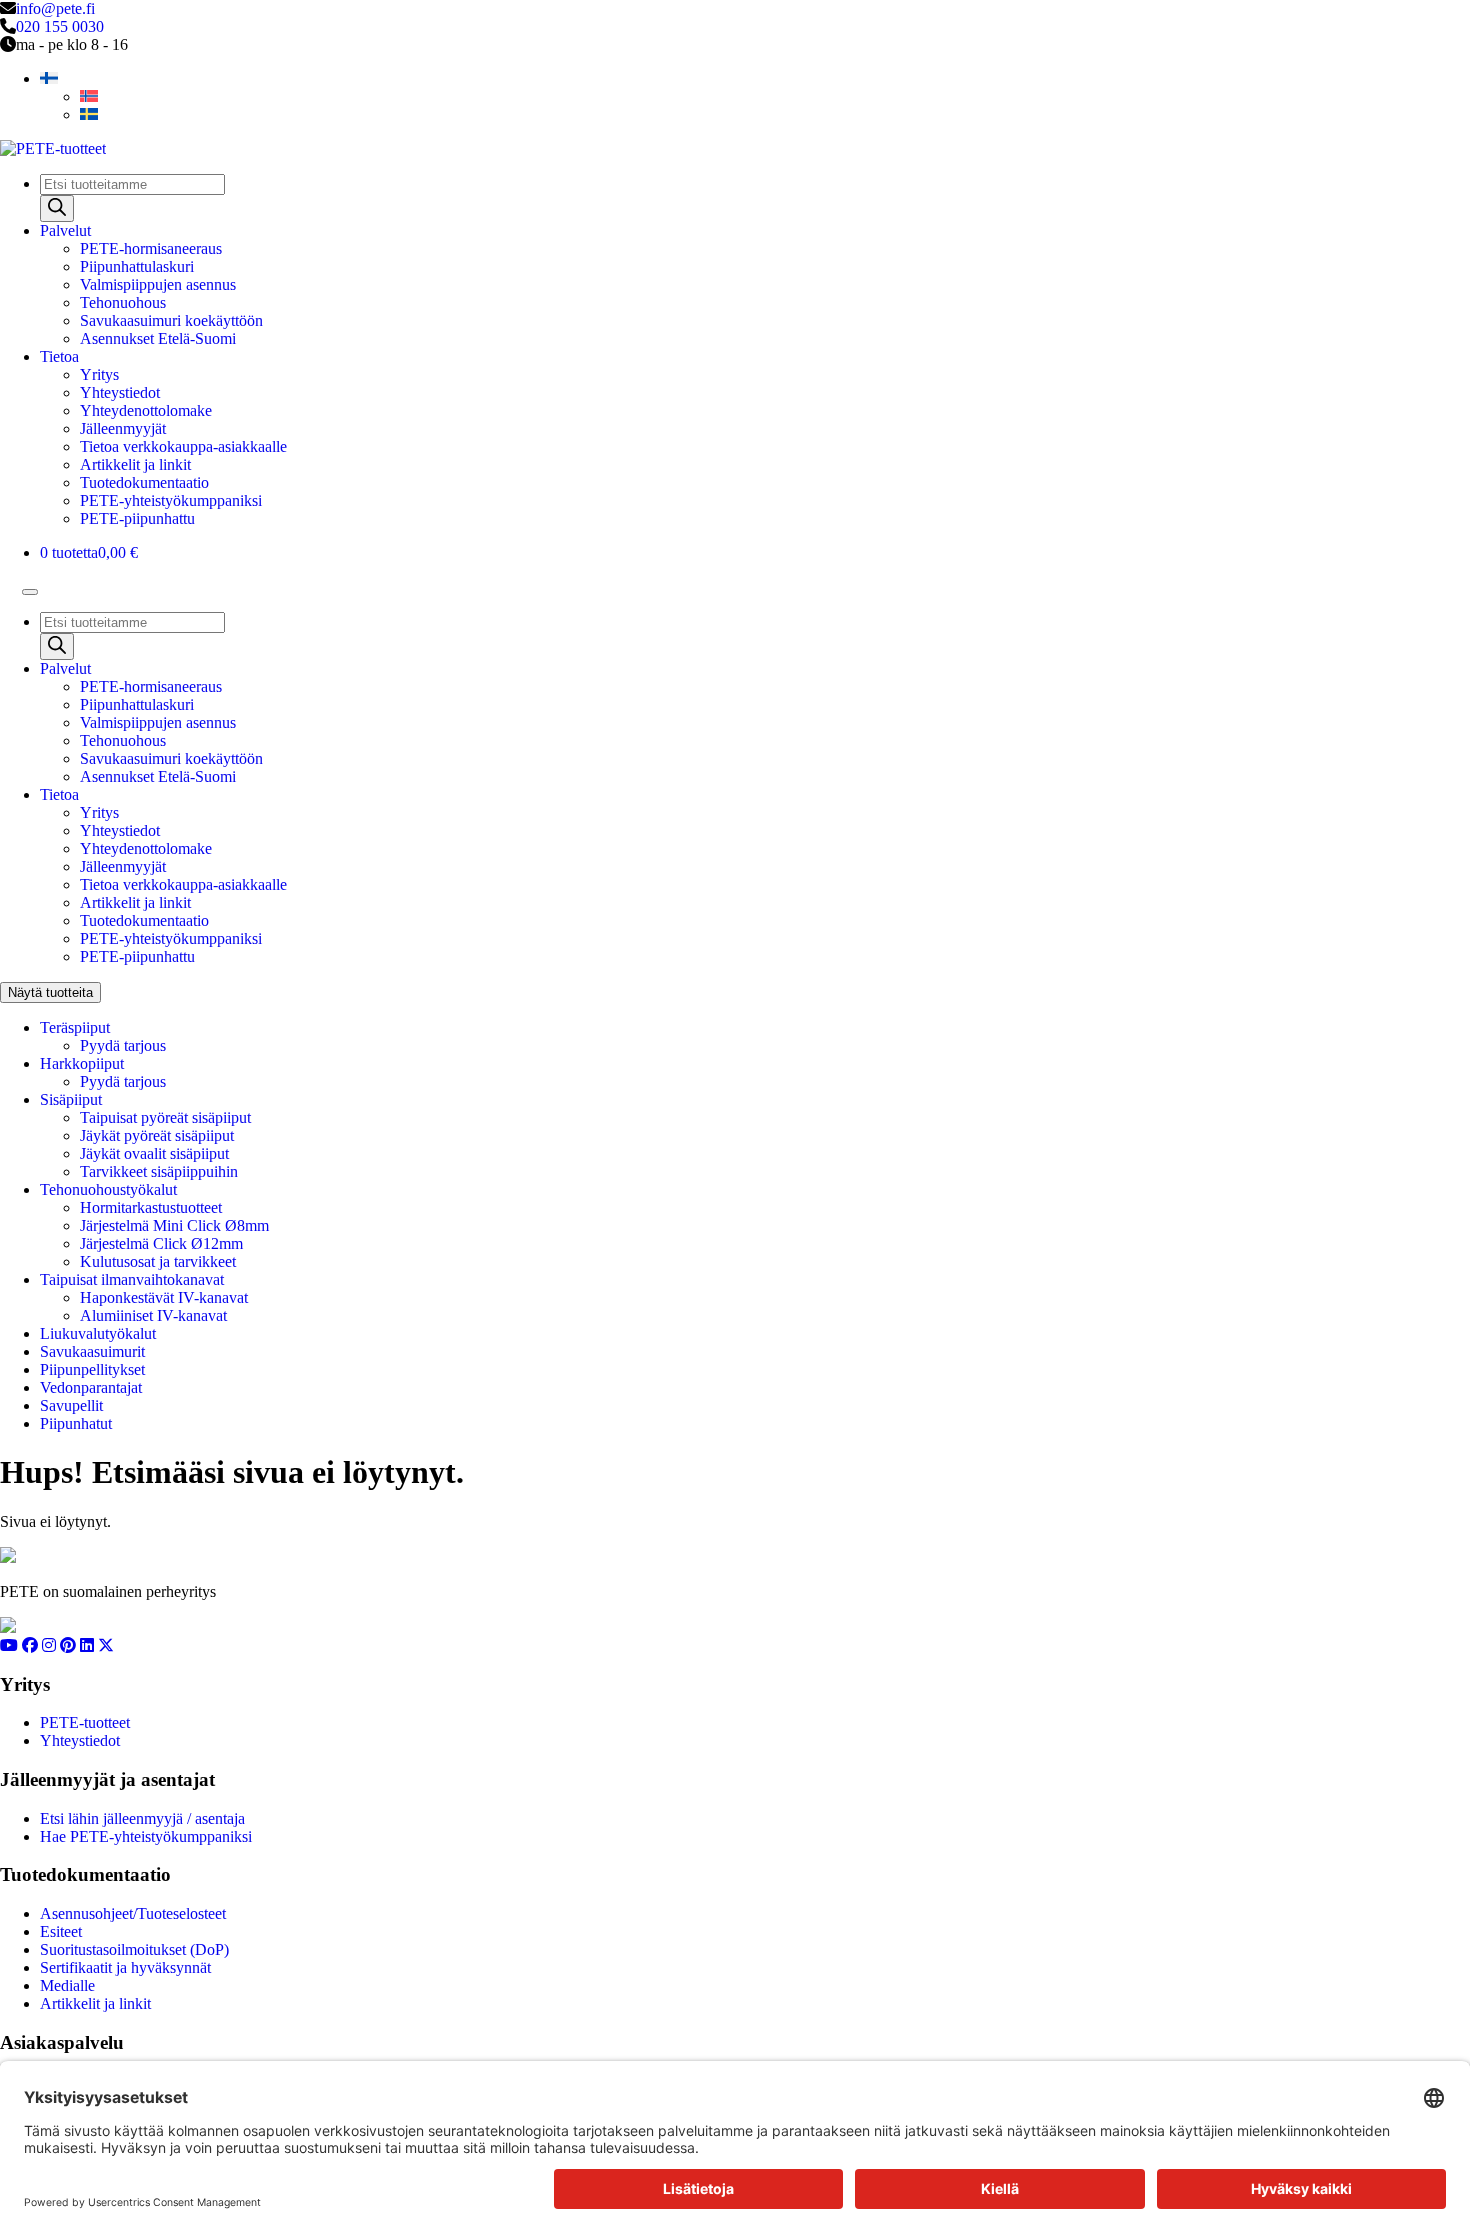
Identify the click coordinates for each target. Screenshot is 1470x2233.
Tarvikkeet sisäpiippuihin (159, 1171)
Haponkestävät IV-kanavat (164, 1297)
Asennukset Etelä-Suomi (158, 338)
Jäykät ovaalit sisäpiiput (154, 1153)
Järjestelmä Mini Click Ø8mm (174, 1225)
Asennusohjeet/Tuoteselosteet (133, 1913)
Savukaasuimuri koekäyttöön (171, 320)
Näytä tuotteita (50, 992)
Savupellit (71, 1405)
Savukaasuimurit (92, 1351)
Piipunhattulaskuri (137, 266)
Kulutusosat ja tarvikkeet (158, 1261)
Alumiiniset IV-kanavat (153, 1315)
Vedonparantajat (91, 1387)
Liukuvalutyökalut (98, 1333)
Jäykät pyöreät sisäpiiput (157, 1135)
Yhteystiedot (120, 392)
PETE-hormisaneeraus (151, 248)
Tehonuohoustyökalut (108, 1189)
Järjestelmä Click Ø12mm (161, 1243)
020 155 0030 (60, 26)
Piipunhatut (76, 1423)
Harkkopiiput (82, 1063)
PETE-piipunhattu (137, 518)
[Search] (57, 208)
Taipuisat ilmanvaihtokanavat (132, 1279)
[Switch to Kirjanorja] (89, 96)
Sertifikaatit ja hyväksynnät (125, 1967)
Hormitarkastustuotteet (151, 1207)
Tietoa (59, 356)
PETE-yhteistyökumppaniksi (171, 500)
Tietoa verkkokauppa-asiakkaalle (183, 446)
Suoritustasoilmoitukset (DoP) (134, 1949)
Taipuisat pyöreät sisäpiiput (165, 1117)
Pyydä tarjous (123, 1045)
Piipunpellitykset (92, 1369)
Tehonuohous (123, 302)
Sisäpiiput (71, 1099)
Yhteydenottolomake (146, 410)
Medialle (67, 1985)
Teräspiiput (75, 1027)
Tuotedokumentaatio (144, 482)
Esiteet (61, 1931)
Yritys (99, 374)
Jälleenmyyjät (123, 428)
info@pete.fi (55, 8)
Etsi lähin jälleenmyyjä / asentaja (142, 1818)
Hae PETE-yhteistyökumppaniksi (146, 1836)
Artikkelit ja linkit (135, 464)
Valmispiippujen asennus (158, 284)
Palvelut (65, 230)
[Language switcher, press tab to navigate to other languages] (49, 78)
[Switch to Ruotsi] (89, 114)
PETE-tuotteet (85, 1722)
